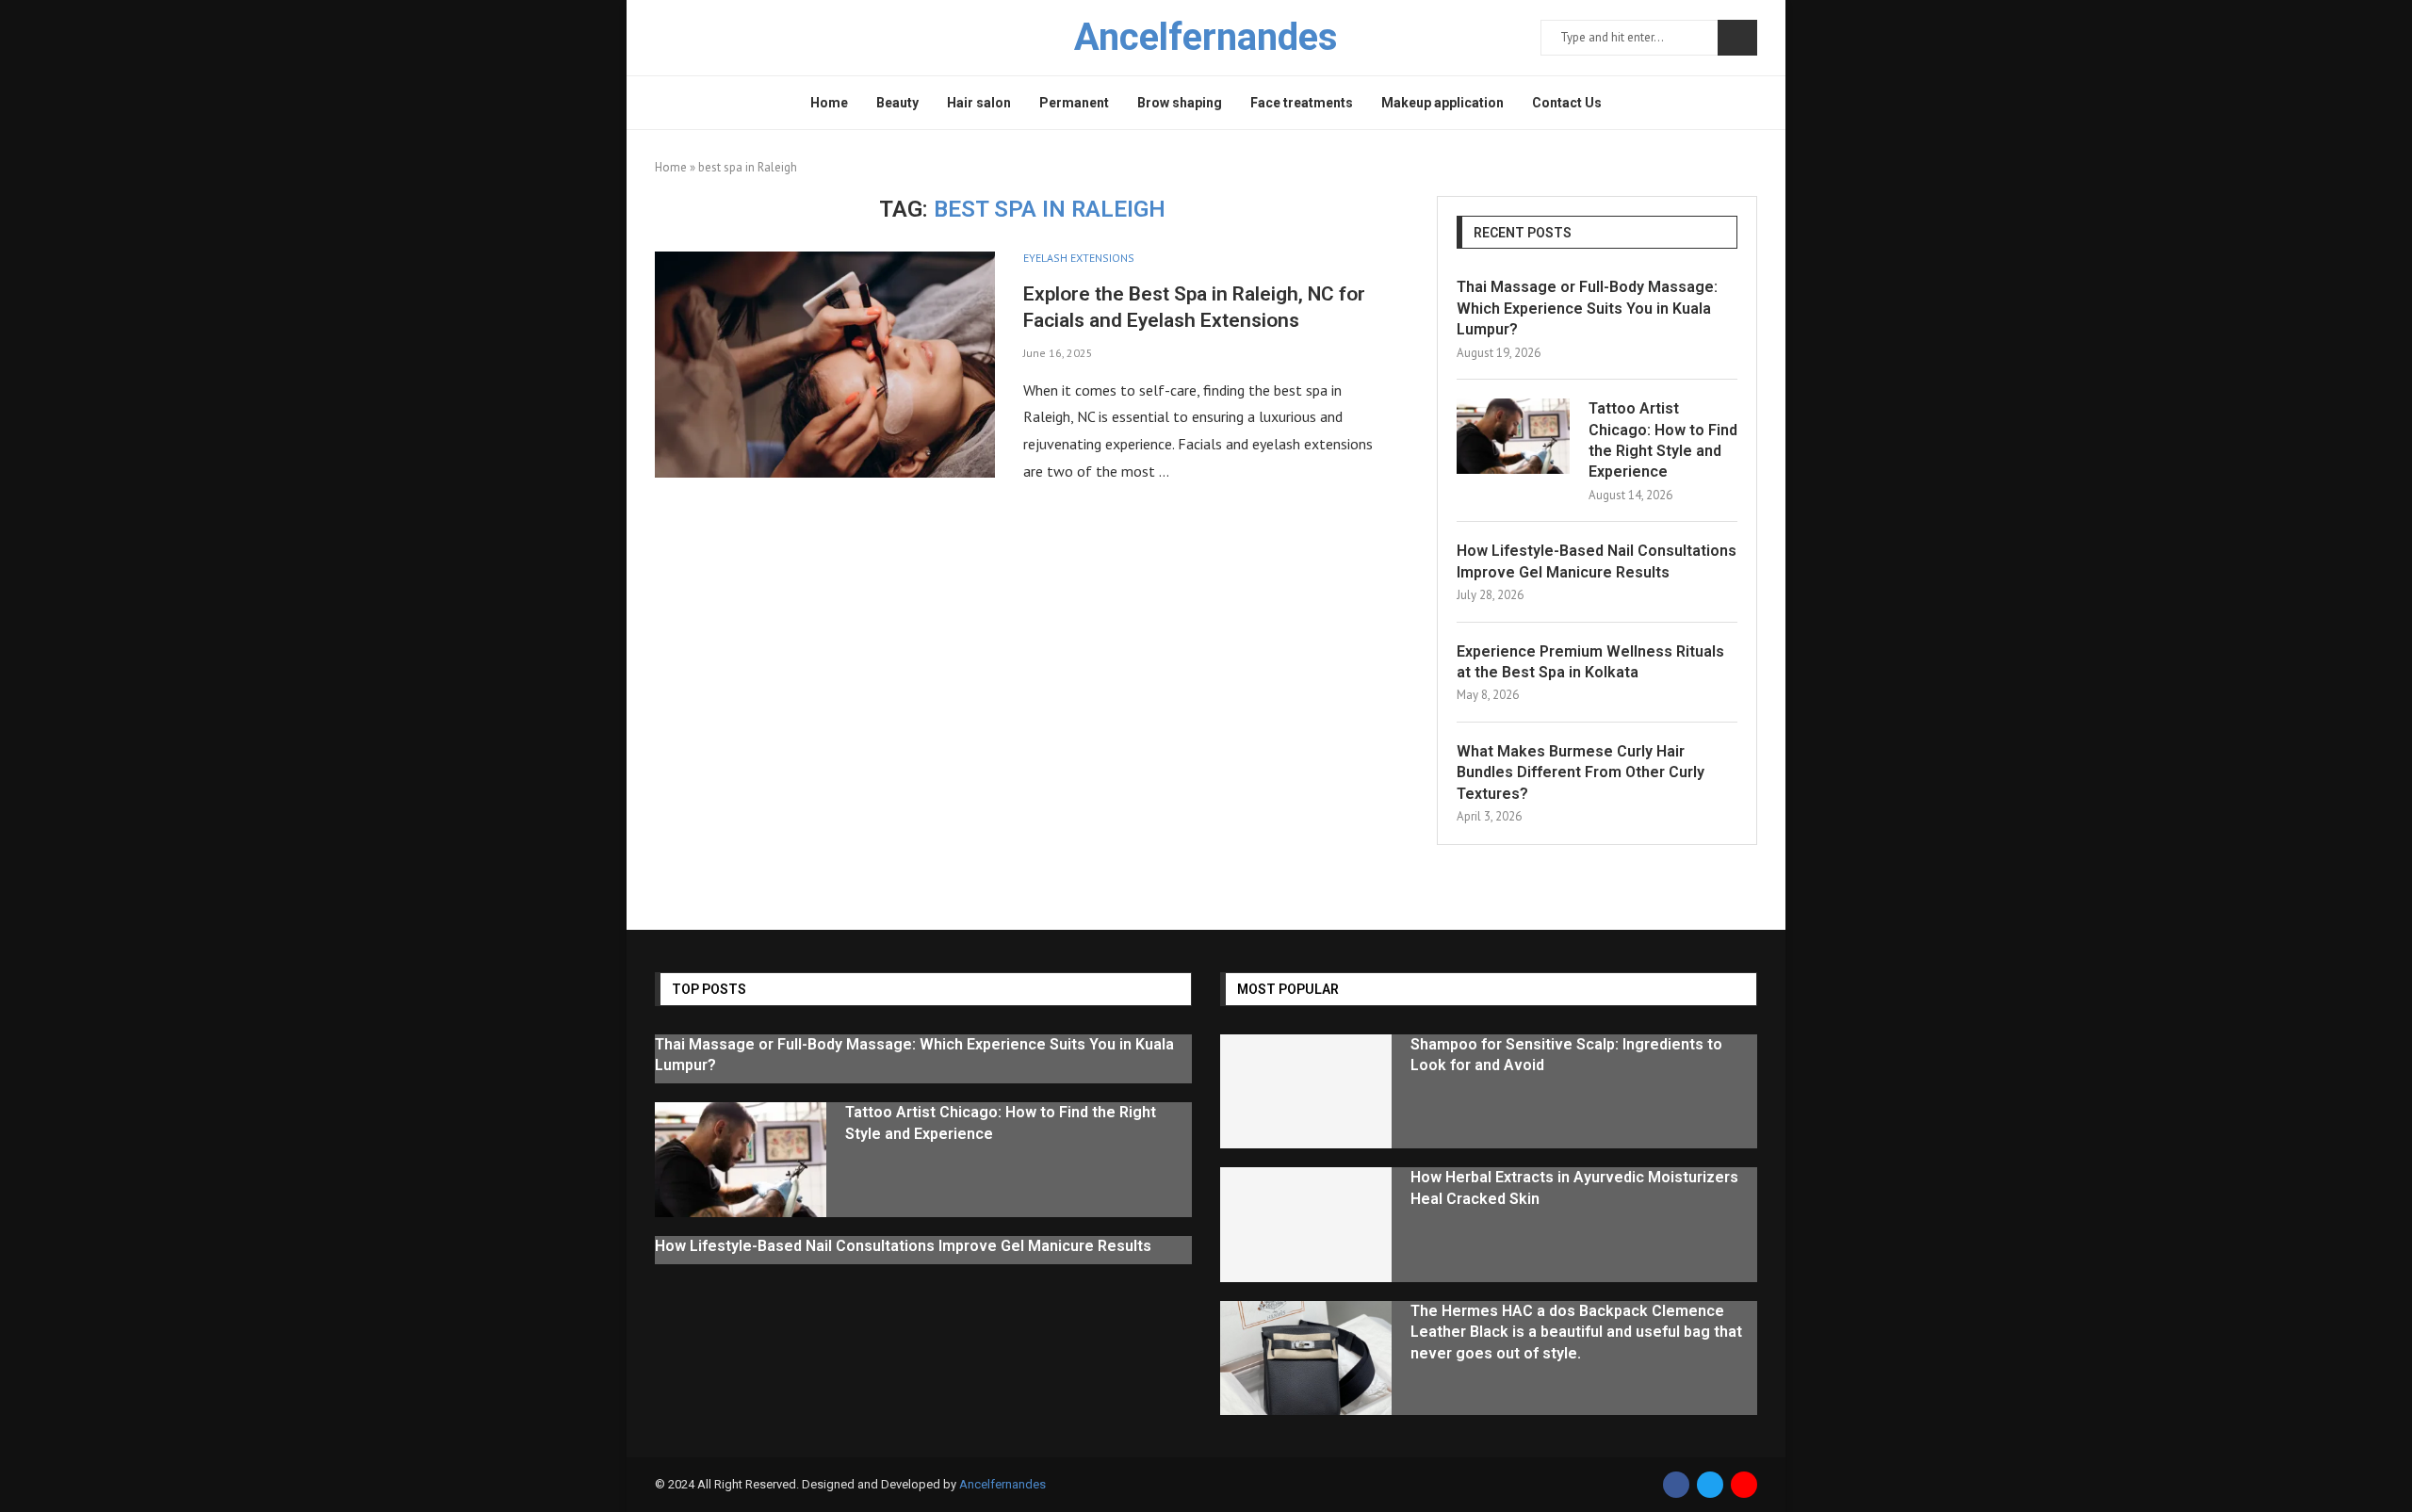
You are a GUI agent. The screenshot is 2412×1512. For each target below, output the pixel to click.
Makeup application (1442, 103)
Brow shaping (1180, 103)
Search (1737, 38)
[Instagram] (1744, 1485)
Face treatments (1302, 103)
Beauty (897, 103)
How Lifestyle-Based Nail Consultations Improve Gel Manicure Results (1597, 561)
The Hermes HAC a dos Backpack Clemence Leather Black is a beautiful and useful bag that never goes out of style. (1576, 1332)
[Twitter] (1710, 1485)
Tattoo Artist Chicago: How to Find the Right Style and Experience (1663, 440)
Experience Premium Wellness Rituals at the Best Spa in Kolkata (1590, 662)
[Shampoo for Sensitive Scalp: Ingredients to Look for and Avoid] (1306, 1092)
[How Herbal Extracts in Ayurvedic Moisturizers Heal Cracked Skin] (1306, 1225)
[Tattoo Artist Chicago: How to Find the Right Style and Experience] (1513, 436)
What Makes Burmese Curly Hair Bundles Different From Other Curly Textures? (1581, 772)
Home (829, 103)
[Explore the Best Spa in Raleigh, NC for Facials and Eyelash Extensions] (825, 365)
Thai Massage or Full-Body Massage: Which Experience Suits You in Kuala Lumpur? (1587, 308)
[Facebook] (1676, 1485)
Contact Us (1567, 103)
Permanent (1074, 103)
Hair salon (979, 103)
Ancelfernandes (1002, 1484)
